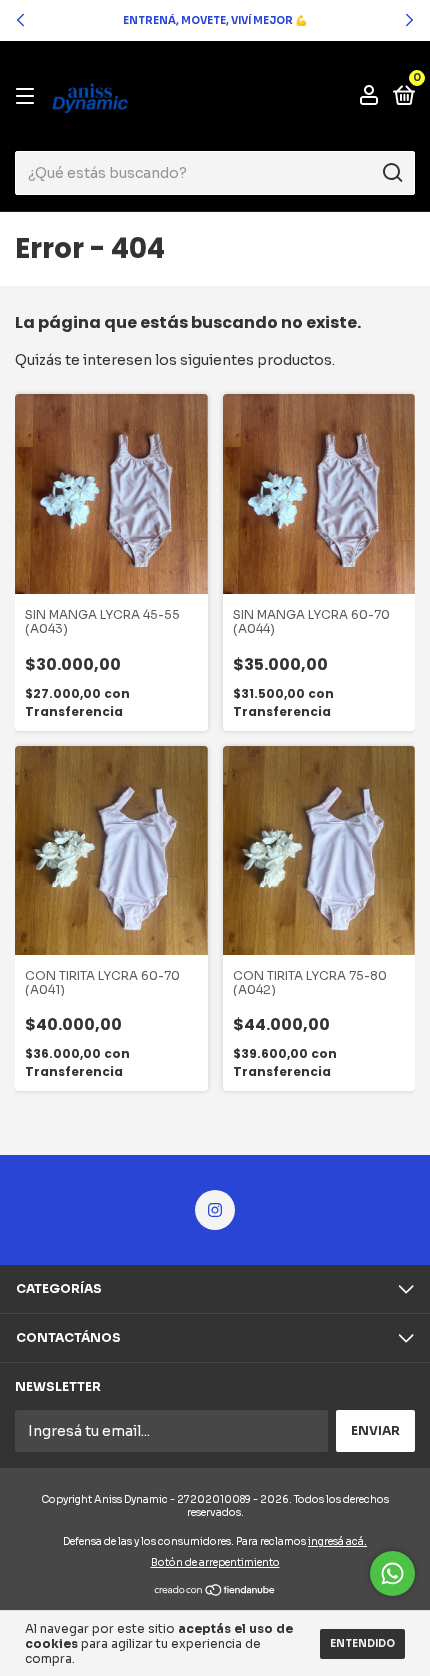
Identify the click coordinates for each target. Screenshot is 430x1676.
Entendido (362, 1643)
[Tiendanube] (215, 1591)
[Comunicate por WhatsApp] (392, 1573)
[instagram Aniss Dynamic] (215, 1210)
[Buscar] (391, 173)
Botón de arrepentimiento (215, 1562)
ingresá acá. (337, 1541)
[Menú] (28, 96)
